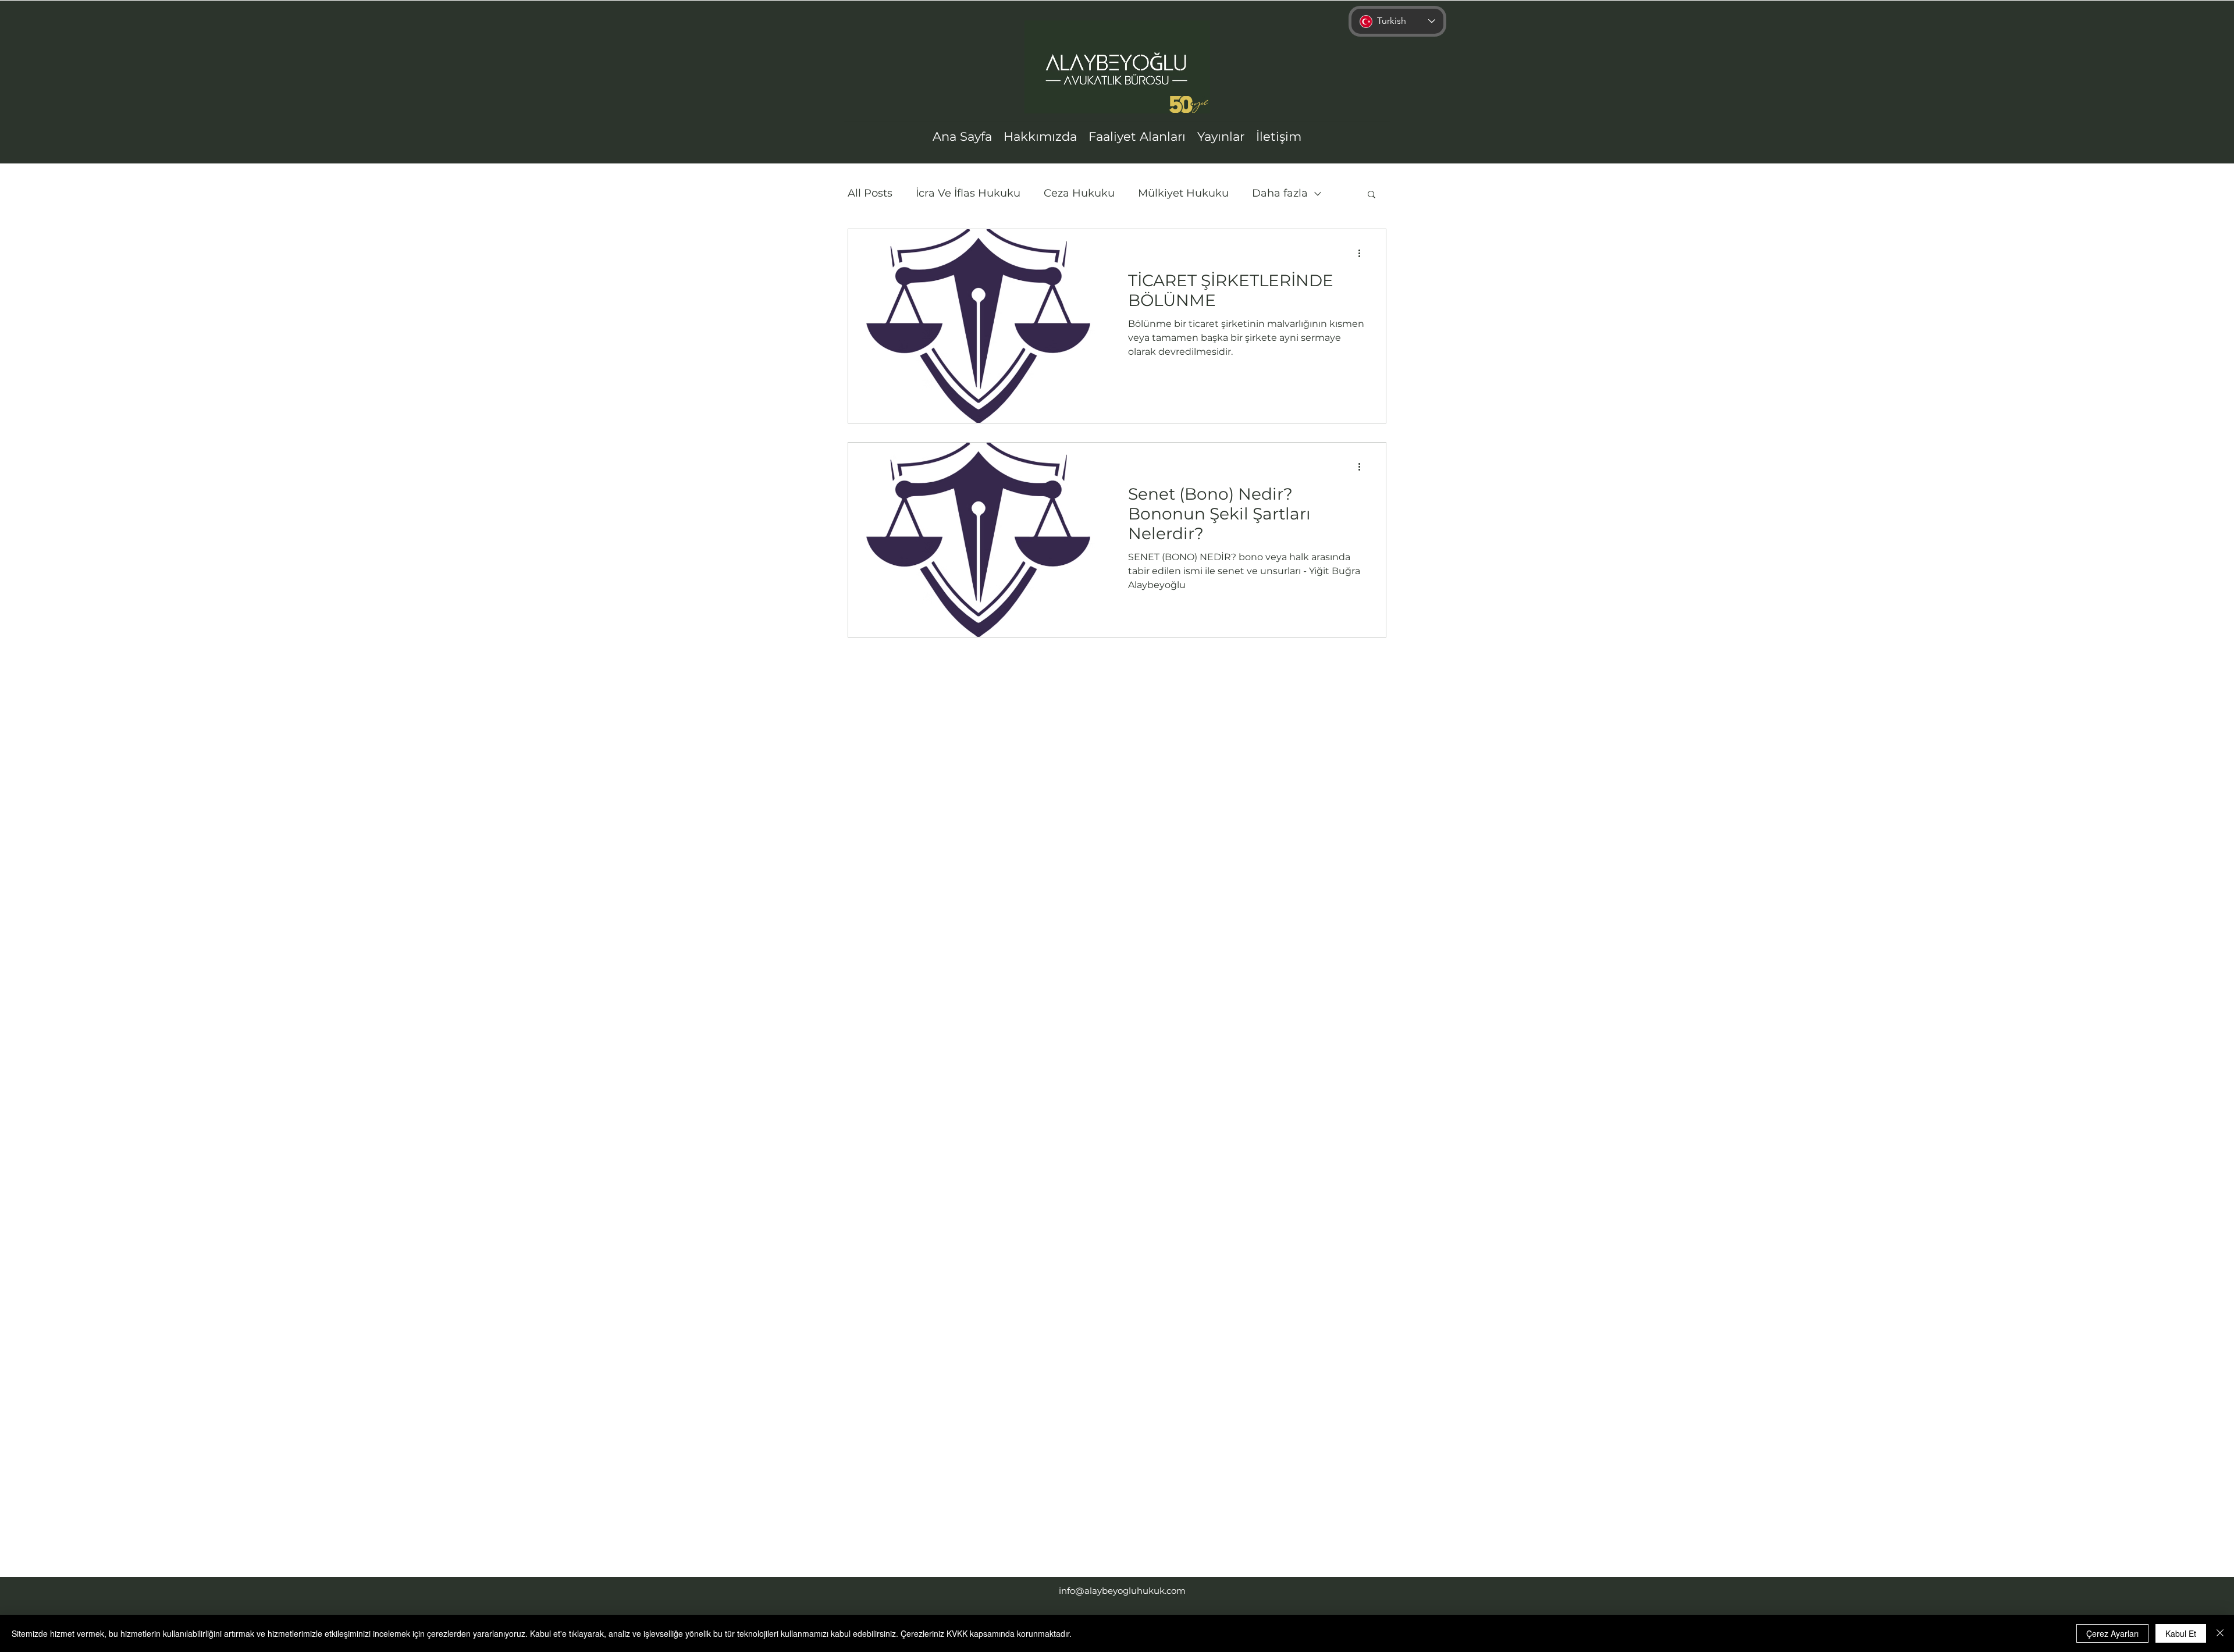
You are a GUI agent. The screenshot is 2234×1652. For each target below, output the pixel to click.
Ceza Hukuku (1079, 193)
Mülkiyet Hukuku (1183, 193)
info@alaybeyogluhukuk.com (1122, 1591)
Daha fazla (1280, 193)
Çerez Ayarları (2112, 1633)
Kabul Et (2181, 1633)
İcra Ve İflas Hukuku (968, 193)
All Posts (870, 193)
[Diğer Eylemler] (1363, 253)
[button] (1372, 195)
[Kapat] (2220, 1633)
